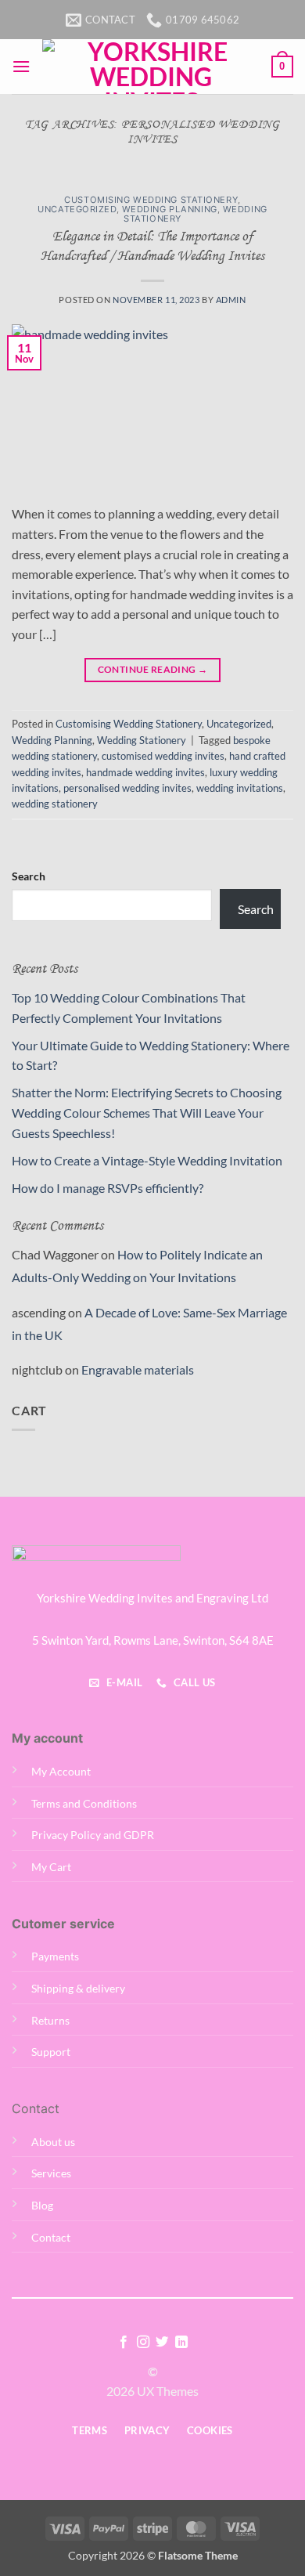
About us (53, 2142)
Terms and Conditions (84, 1803)
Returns (50, 2020)
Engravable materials (138, 1369)
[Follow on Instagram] (143, 2343)
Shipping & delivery (78, 1988)
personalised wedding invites (127, 788)
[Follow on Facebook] (124, 2343)
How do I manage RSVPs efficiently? (108, 1188)
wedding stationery (55, 804)
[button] (21, 66)
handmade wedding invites (145, 772)
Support (51, 2052)
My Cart (51, 1867)
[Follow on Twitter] (162, 2343)
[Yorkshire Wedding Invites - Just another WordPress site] (151, 67)
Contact (51, 2237)
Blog (42, 2205)
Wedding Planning (170, 209)
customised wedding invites (163, 756)
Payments (55, 1956)
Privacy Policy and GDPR (93, 1835)
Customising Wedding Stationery (151, 200)
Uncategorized (77, 209)
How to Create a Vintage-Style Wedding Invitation (147, 1160)
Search (29, 876)
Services (51, 2173)
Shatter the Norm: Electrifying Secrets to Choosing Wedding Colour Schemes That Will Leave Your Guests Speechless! (147, 1112)
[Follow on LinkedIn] (181, 2343)
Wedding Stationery (142, 740)
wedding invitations (240, 788)
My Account (61, 1771)
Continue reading (153, 669)
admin (231, 300)
